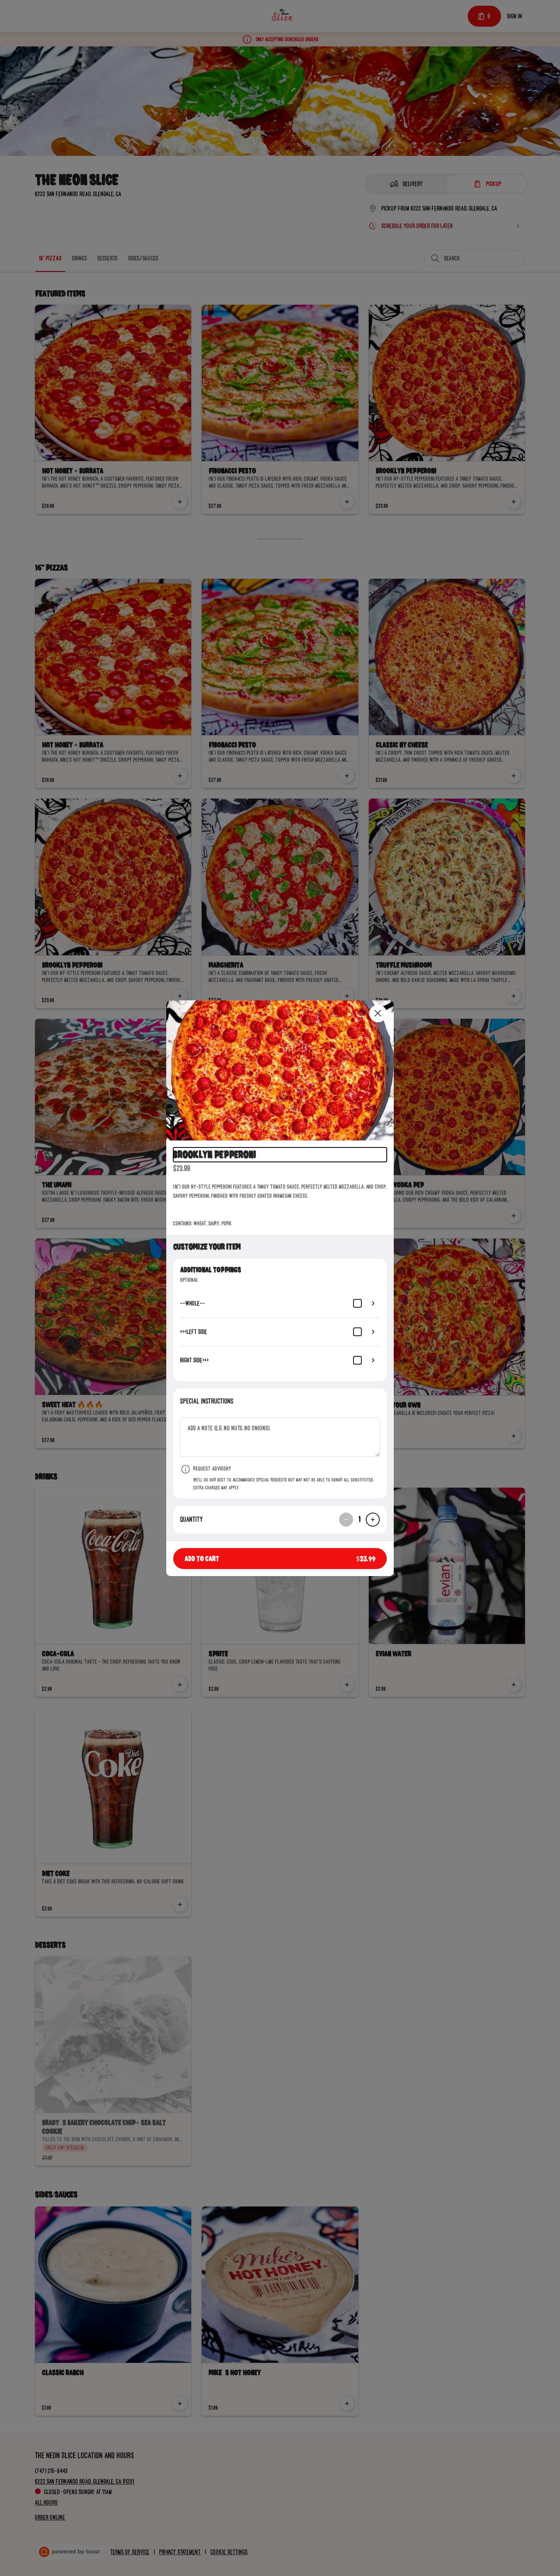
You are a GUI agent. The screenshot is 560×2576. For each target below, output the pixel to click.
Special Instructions (207, 1401)
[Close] (378, 1014)
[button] (280, 1070)
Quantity (192, 1519)
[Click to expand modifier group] (373, 1303)
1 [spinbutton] (359, 1519)
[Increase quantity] (373, 1520)
